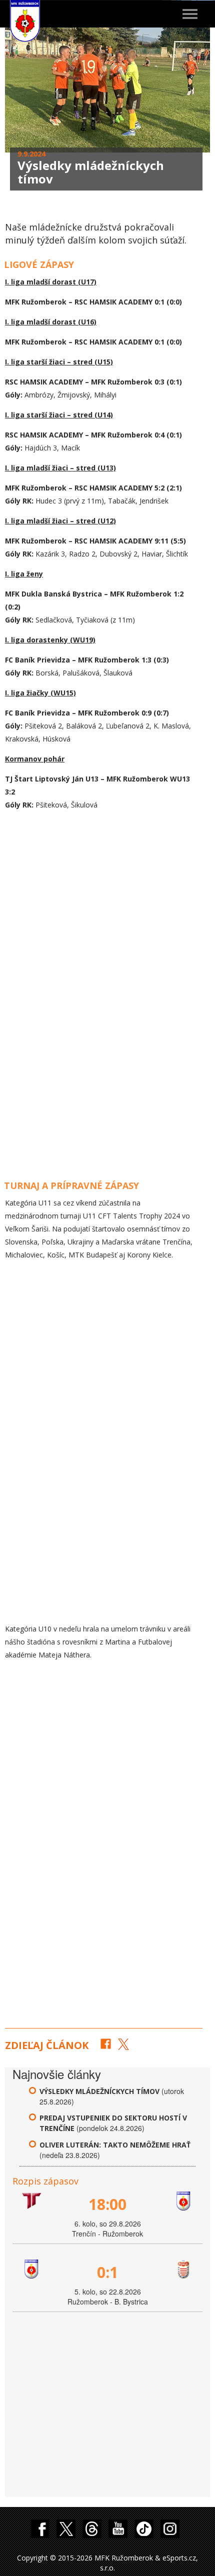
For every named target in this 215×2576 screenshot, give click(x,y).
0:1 (107, 2272)
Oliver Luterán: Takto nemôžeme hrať (115, 2145)
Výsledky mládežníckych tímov (99, 2091)
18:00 (107, 2204)
